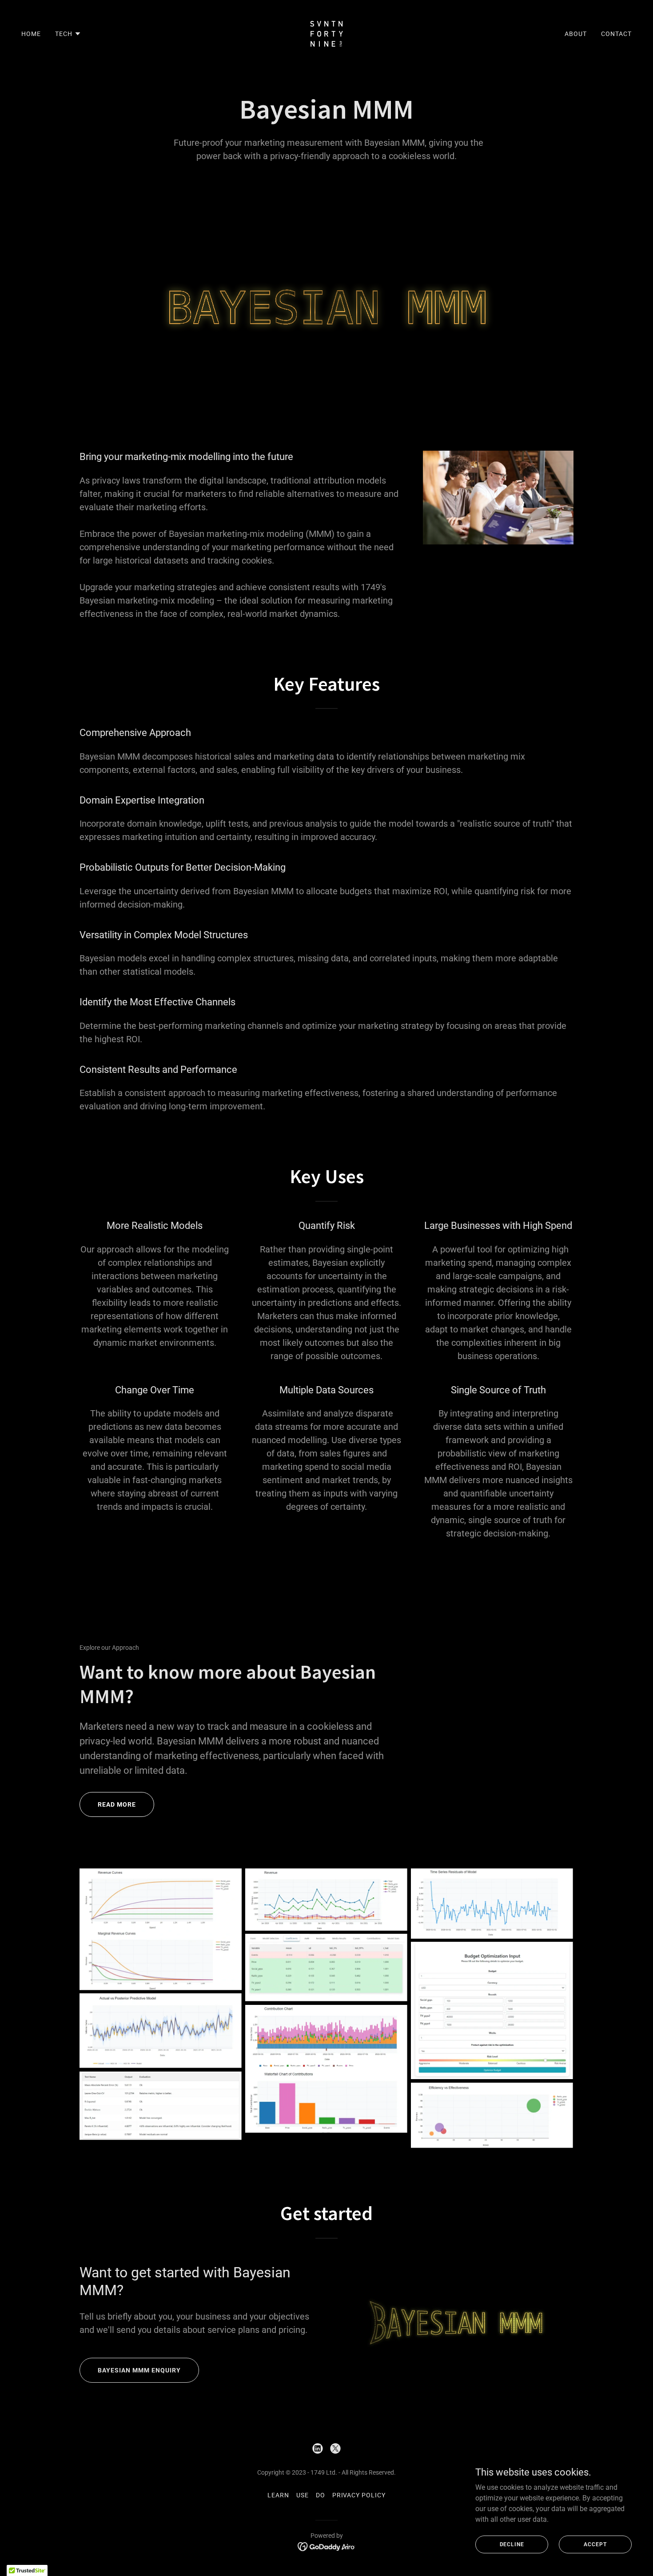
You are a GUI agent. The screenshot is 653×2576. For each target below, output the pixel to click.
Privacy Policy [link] (359, 2495)
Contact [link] (616, 34)
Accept (595, 2544)
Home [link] (31, 34)
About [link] (576, 34)
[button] (68, 34)
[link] (326, 33)
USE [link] (303, 2495)
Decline (512, 2544)
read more (117, 1804)
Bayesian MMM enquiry (139, 2370)
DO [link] (321, 2495)
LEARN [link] (278, 2495)
